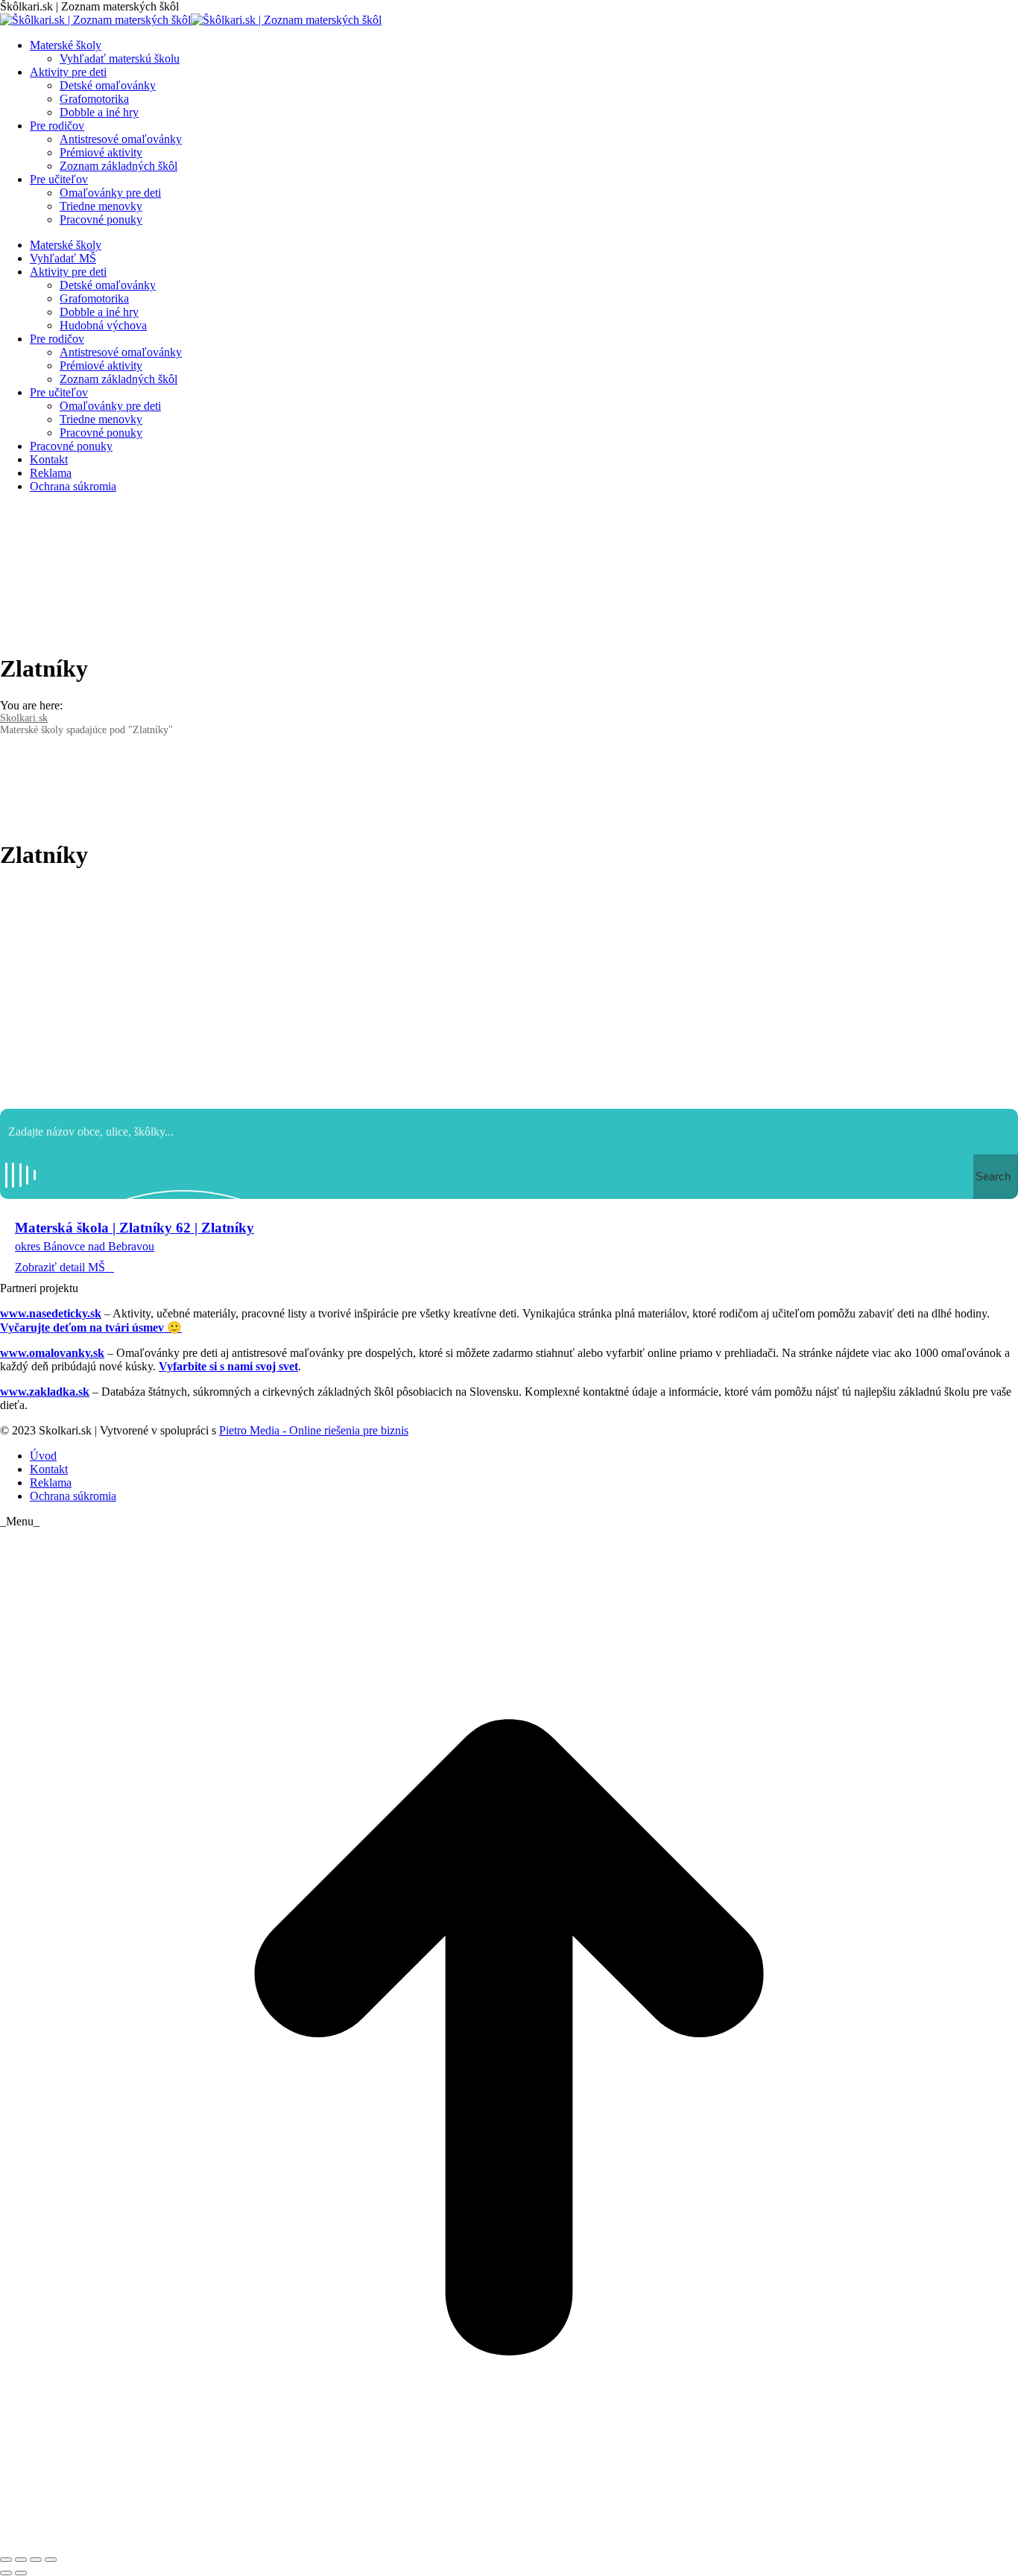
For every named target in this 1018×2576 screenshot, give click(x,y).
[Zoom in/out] (51, 2560)
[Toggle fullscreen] (36, 2560)
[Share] (21, 2560)
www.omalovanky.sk (52, 1353)
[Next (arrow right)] (21, 2573)
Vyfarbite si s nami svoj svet (228, 1366)
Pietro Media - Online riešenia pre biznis (314, 1430)
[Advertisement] (509, 990)
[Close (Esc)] (6, 2560)
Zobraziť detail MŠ (60, 1267)
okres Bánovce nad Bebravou (85, 1246)
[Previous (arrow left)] (6, 2573)
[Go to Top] (509, 2542)
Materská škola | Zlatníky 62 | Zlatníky (135, 1228)
